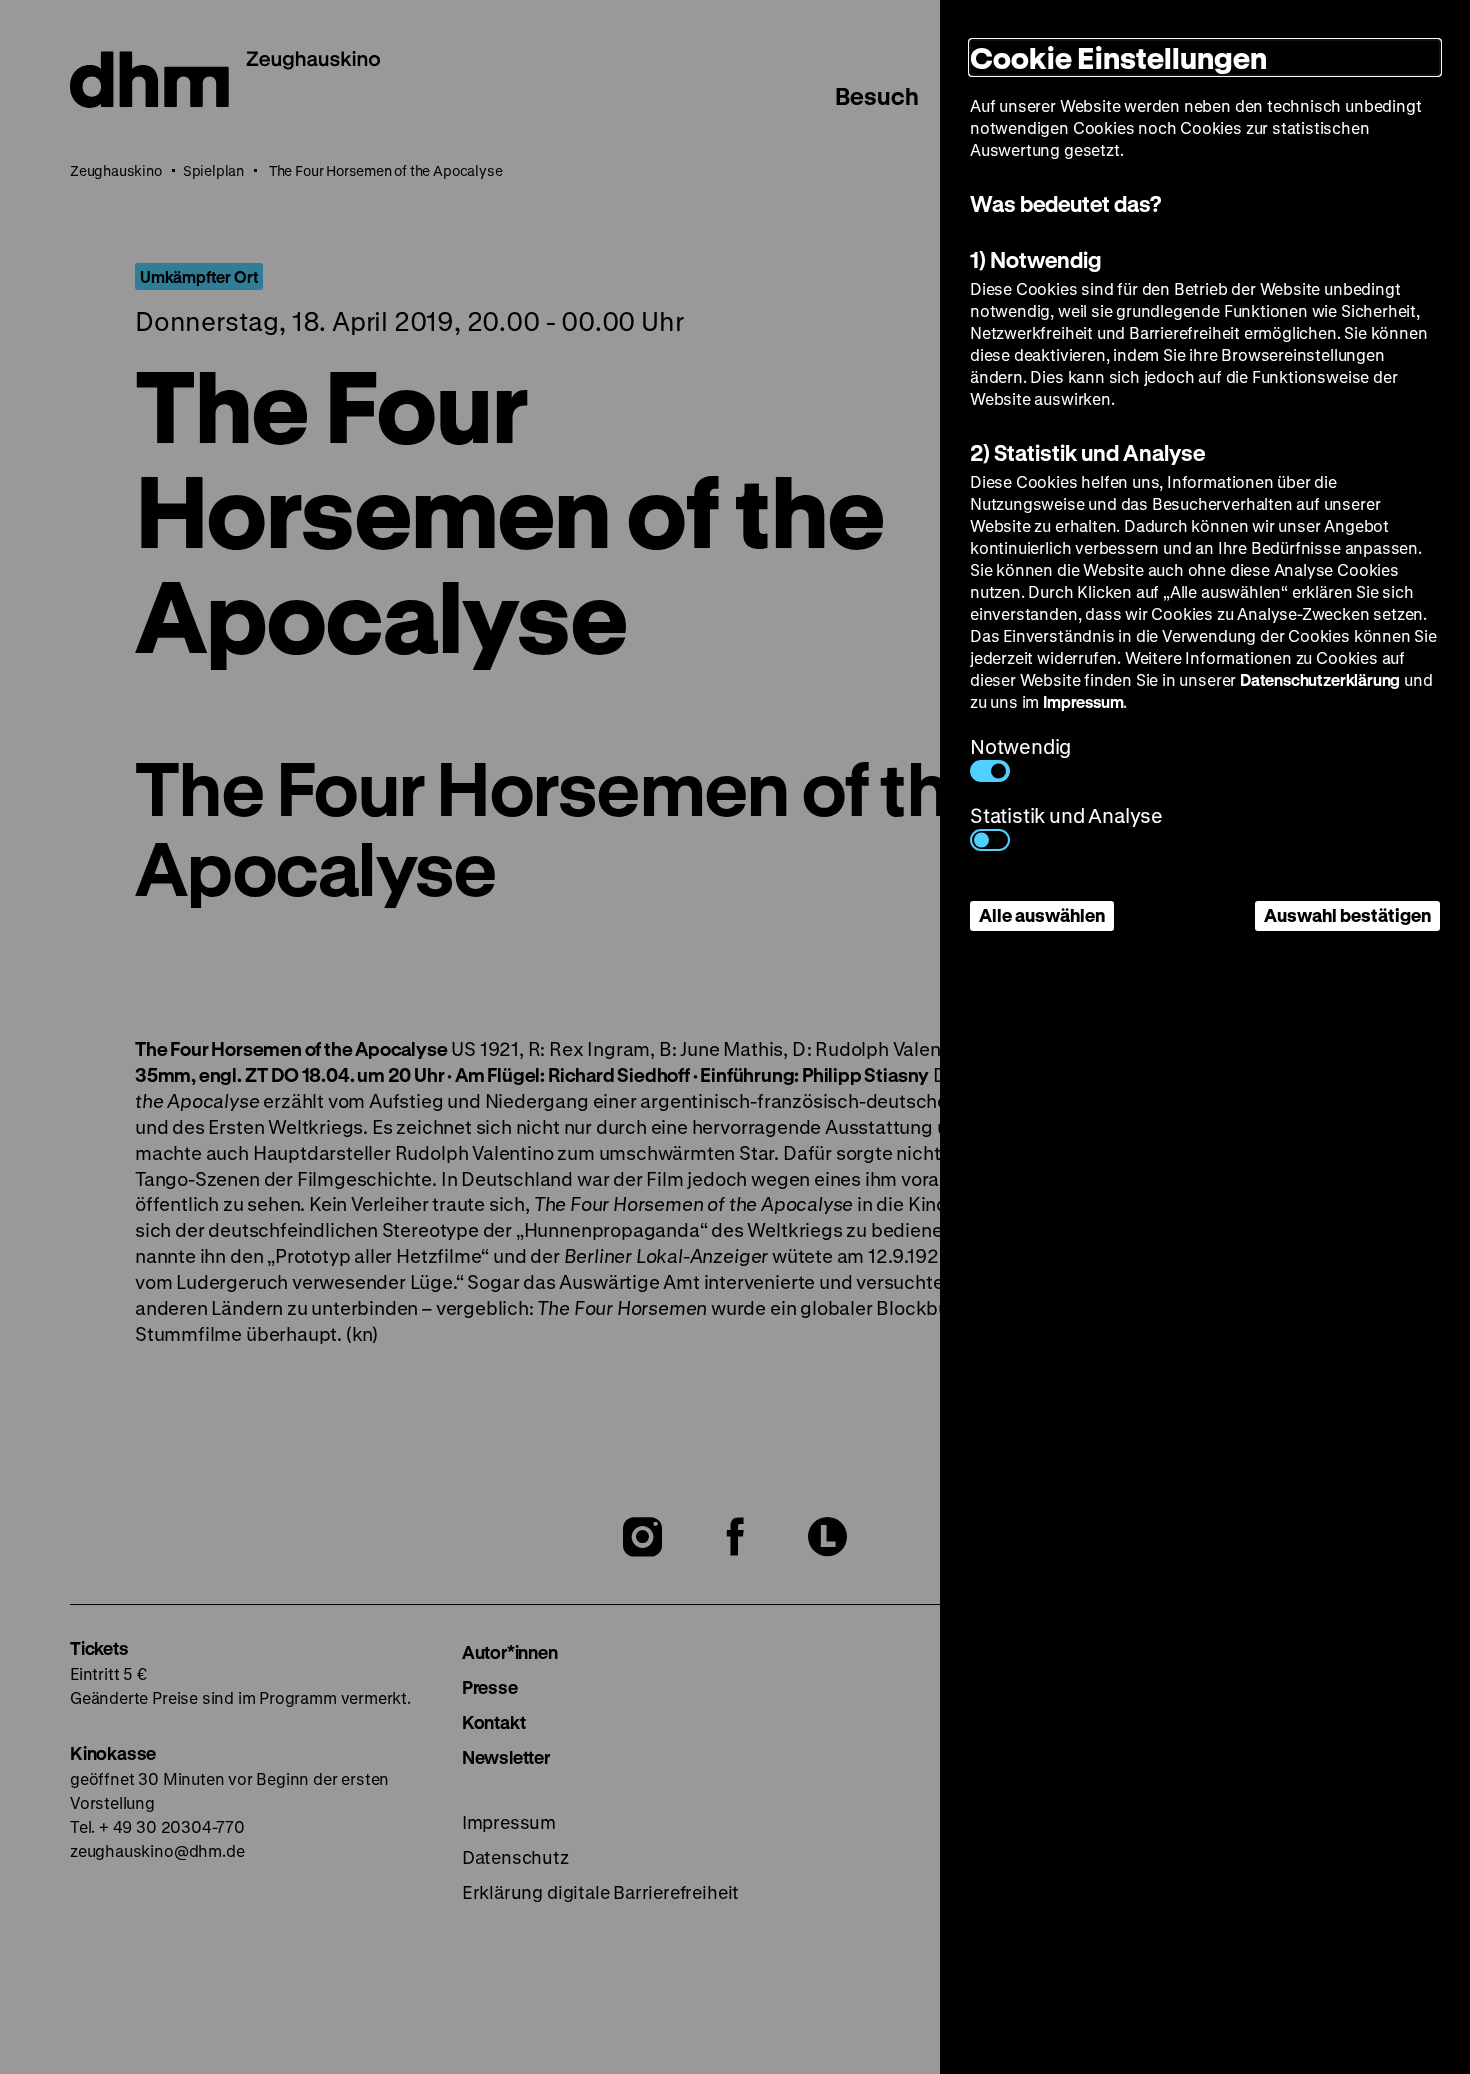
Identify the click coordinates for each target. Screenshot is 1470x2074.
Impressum (1083, 701)
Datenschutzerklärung (1320, 679)
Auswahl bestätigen (1347, 915)
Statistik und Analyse (1066, 815)
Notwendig (1020, 746)
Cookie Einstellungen (1118, 57)
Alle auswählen (1042, 915)
